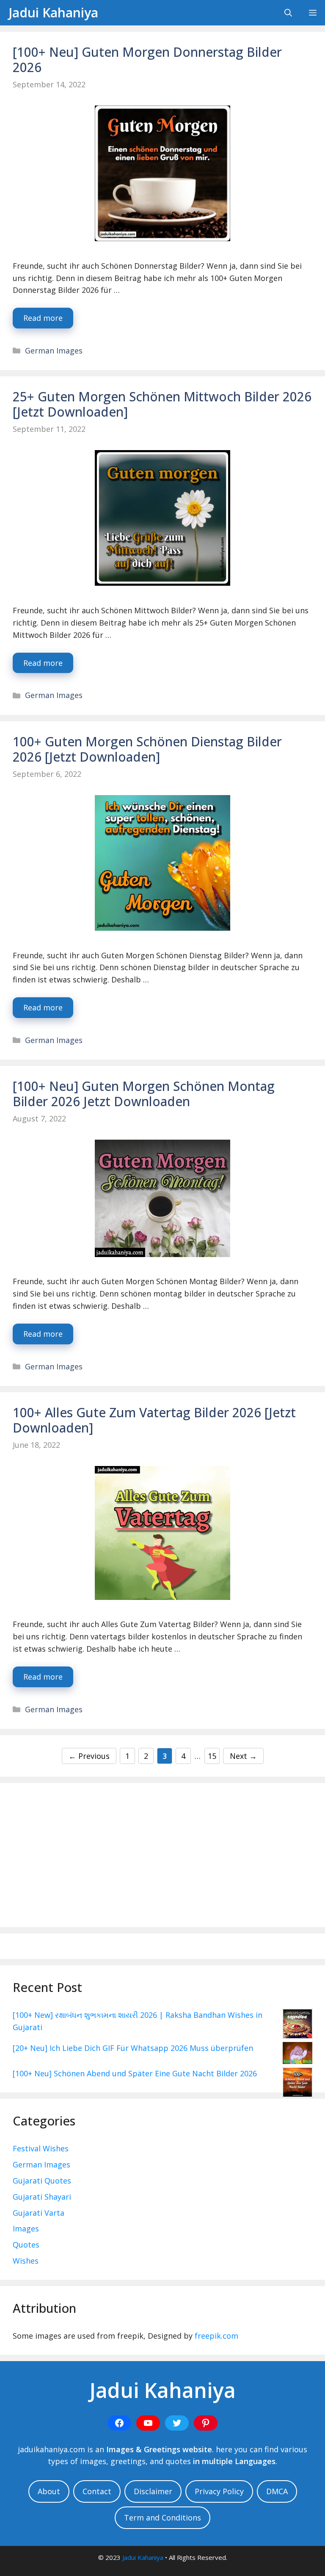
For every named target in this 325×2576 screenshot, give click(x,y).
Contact (97, 2491)
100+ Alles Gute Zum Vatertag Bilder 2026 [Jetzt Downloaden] (154, 1420)
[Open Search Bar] (288, 13)
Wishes (26, 2261)
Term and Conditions (162, 2518)
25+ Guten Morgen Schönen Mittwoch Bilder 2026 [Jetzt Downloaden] (162, 404)
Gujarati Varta (39, 2213)
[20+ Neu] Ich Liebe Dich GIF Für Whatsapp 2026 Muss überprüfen (133, 2048)
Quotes (26, 2245)
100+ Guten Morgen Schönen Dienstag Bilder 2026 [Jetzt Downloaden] (147, 749)
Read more (43, 318)
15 (213, 1756)
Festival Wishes (41, 2148)
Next (243, 1756)
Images (26, 2228)
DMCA (277, 2491)
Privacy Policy (219, 2491)
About (49, 2491)
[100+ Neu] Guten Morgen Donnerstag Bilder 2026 (147, 60)
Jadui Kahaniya (53, 13)
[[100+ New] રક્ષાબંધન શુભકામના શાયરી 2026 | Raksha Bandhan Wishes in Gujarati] (297, 2025)
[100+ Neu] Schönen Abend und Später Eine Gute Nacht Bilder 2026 (135, 2073)
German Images (54, 351)
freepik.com (216, 2336)
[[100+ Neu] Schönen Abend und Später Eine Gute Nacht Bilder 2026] (297, 2084)
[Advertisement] (162, 1855)
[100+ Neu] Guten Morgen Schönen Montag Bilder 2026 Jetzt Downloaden (144, 1094)
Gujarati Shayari (42, 2197)
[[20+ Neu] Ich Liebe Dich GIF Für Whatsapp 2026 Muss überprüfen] (297, 2055)
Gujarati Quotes (42, 2181)
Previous (89, 1756)
